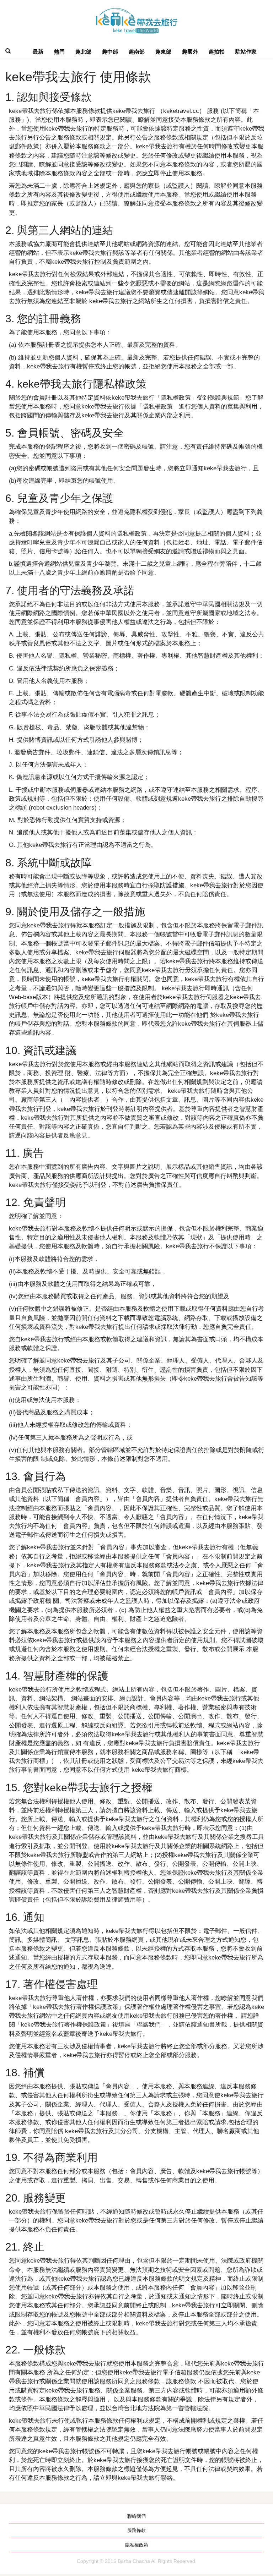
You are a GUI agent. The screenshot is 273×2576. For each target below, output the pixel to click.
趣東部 (163, 52)
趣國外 (190, 52)
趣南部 (137, 52)
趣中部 (110, 52)
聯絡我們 (136, 2516)
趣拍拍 (217, 52)
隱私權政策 (137, 2545)
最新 (38, 52)
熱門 (59, 52)
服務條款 (136, 2530)
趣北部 (83, 52)
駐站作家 (246, 52)
